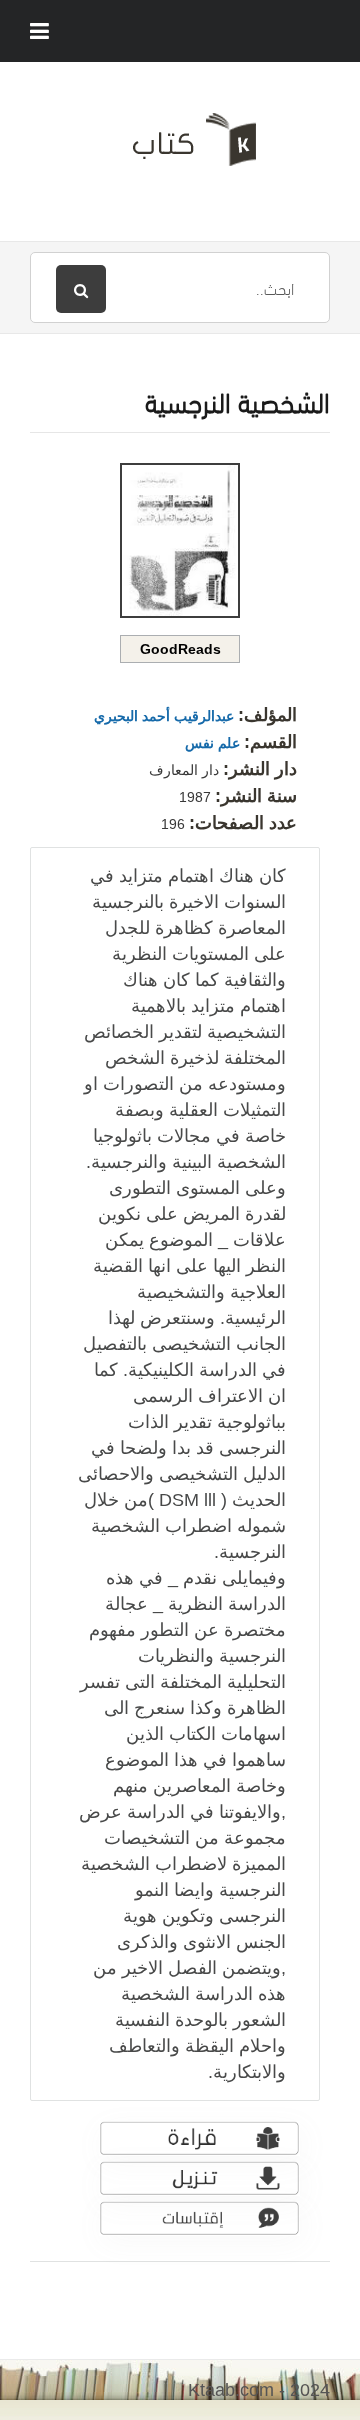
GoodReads (180, 649)
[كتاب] (180, 147)
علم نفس (212, 743)
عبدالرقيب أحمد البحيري (164, 716)
